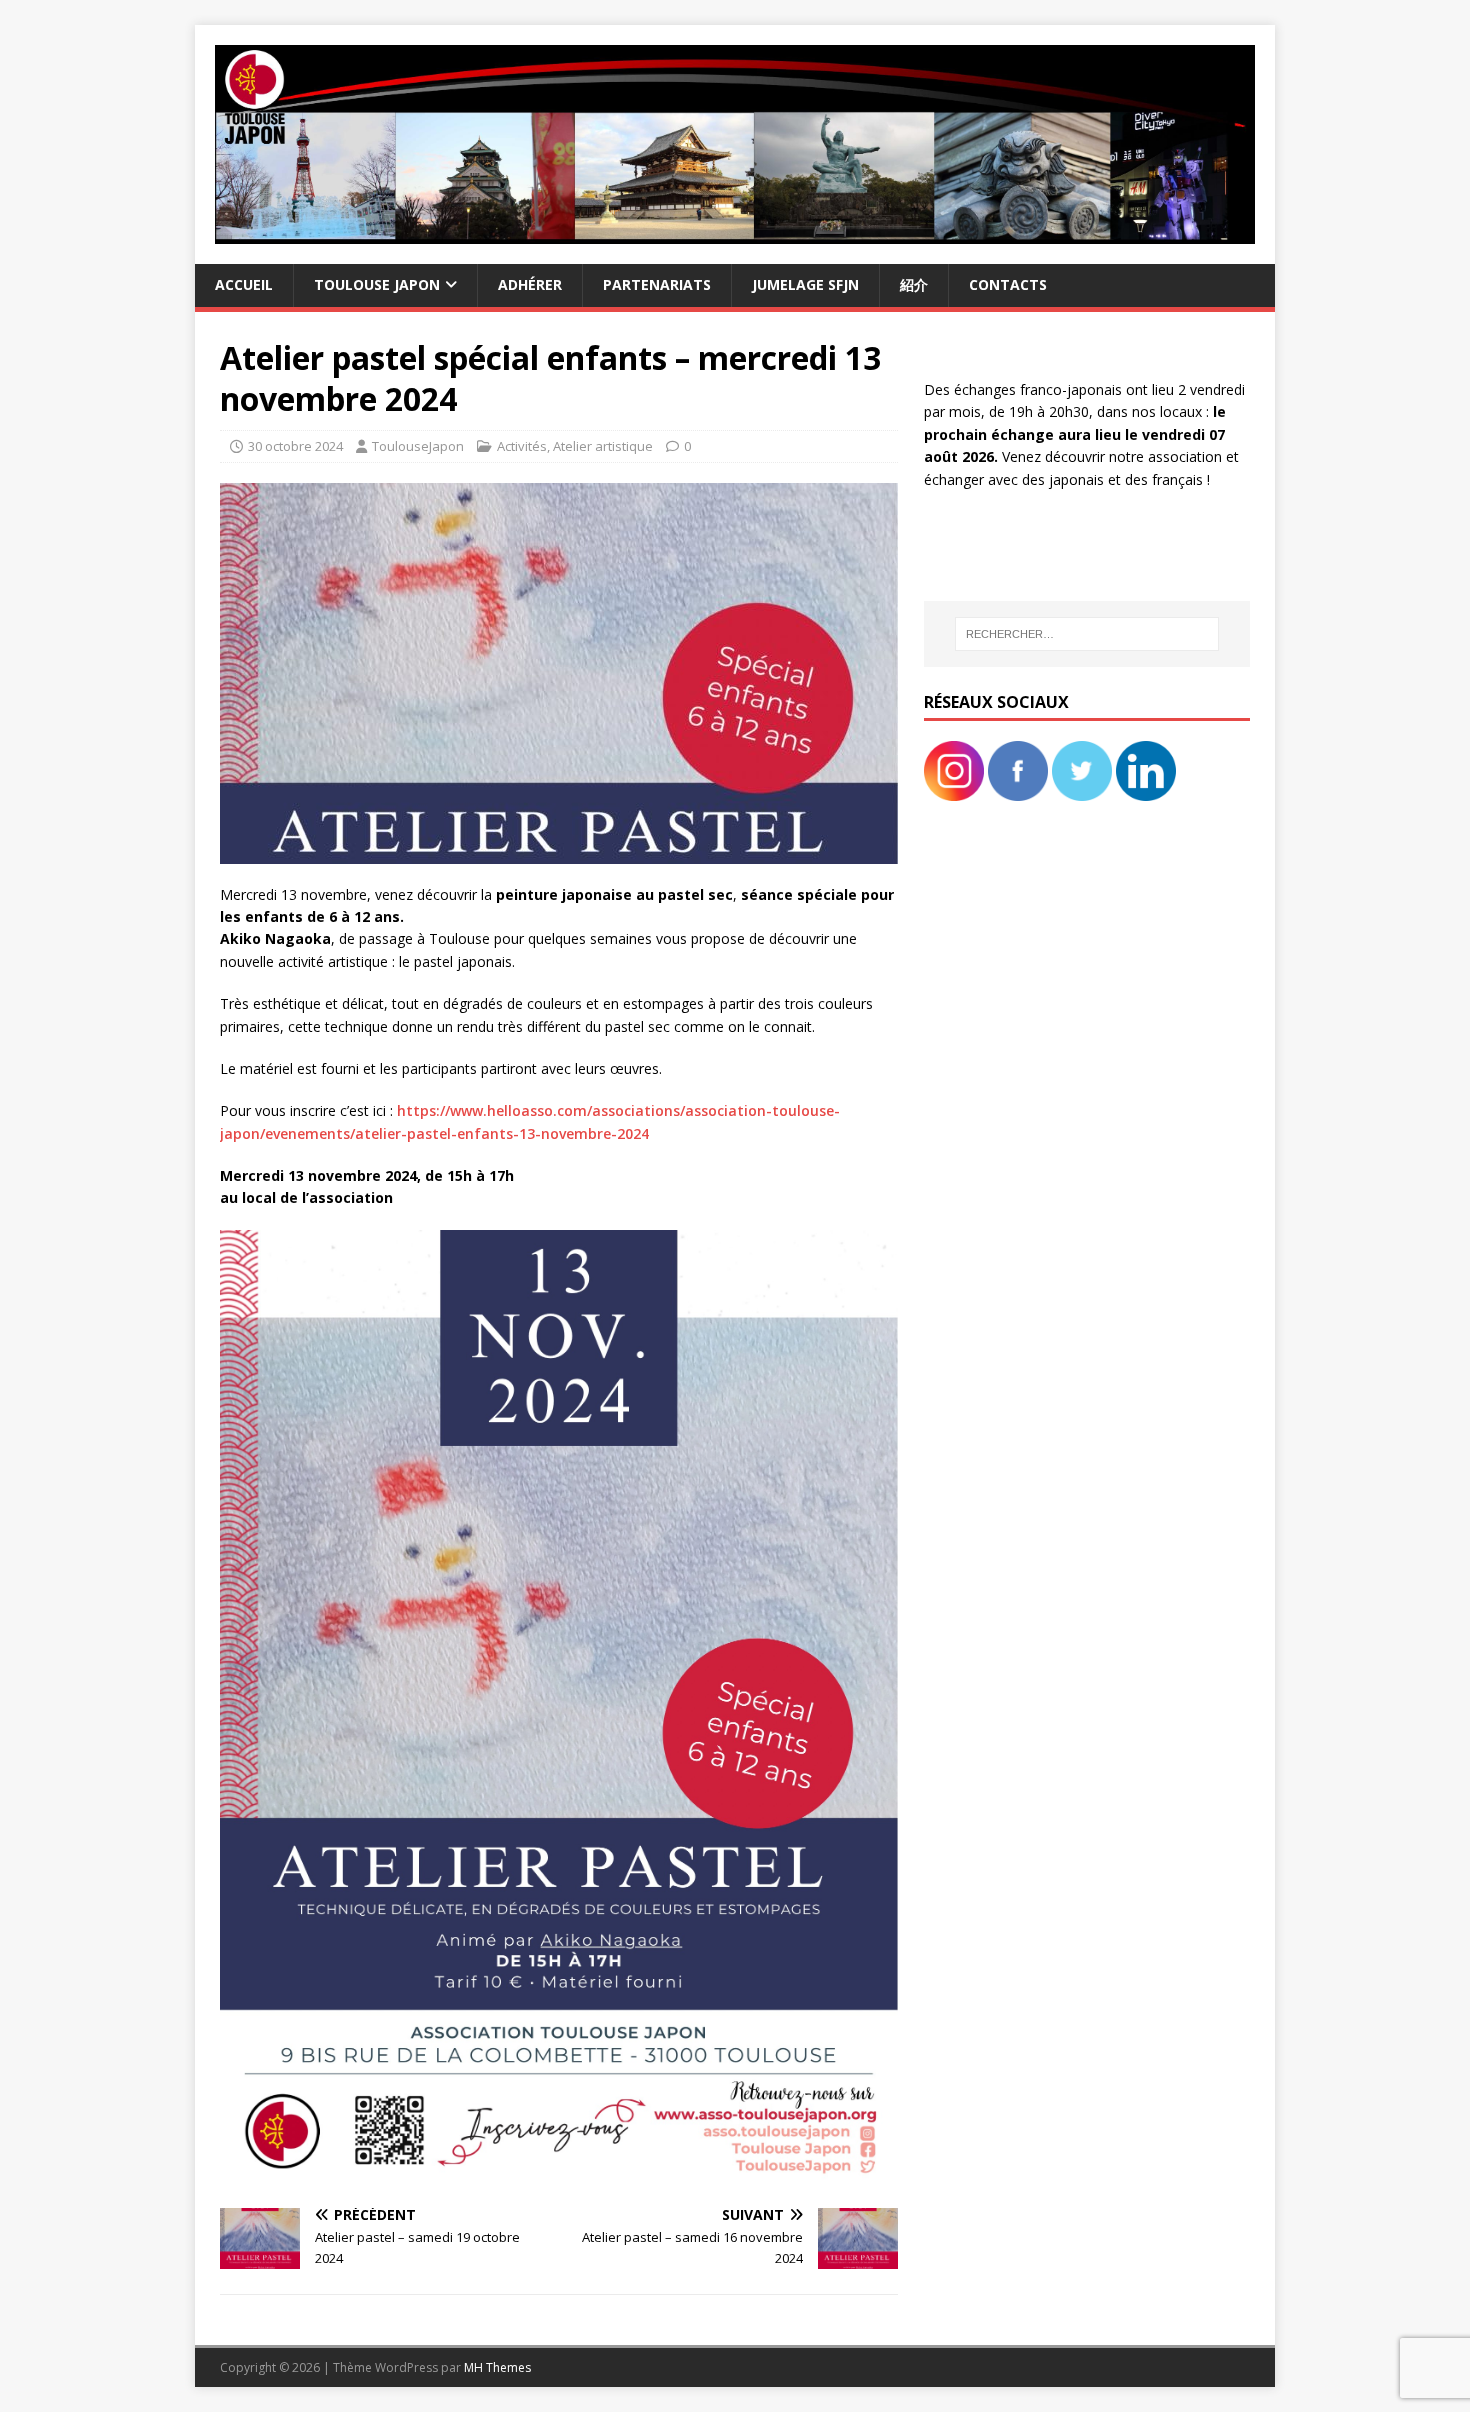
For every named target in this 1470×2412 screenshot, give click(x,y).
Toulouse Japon (377, 284)
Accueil (244, 284)
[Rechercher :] (1087, 634)
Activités (522, 446)
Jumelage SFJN (805, 284)
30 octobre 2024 (295, 446)
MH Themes (497, 2367)
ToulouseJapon (418, 446)
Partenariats (657, 284)
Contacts (1008, 284)
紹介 (914, 284)
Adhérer (530, 284)
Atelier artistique (603, 446)
